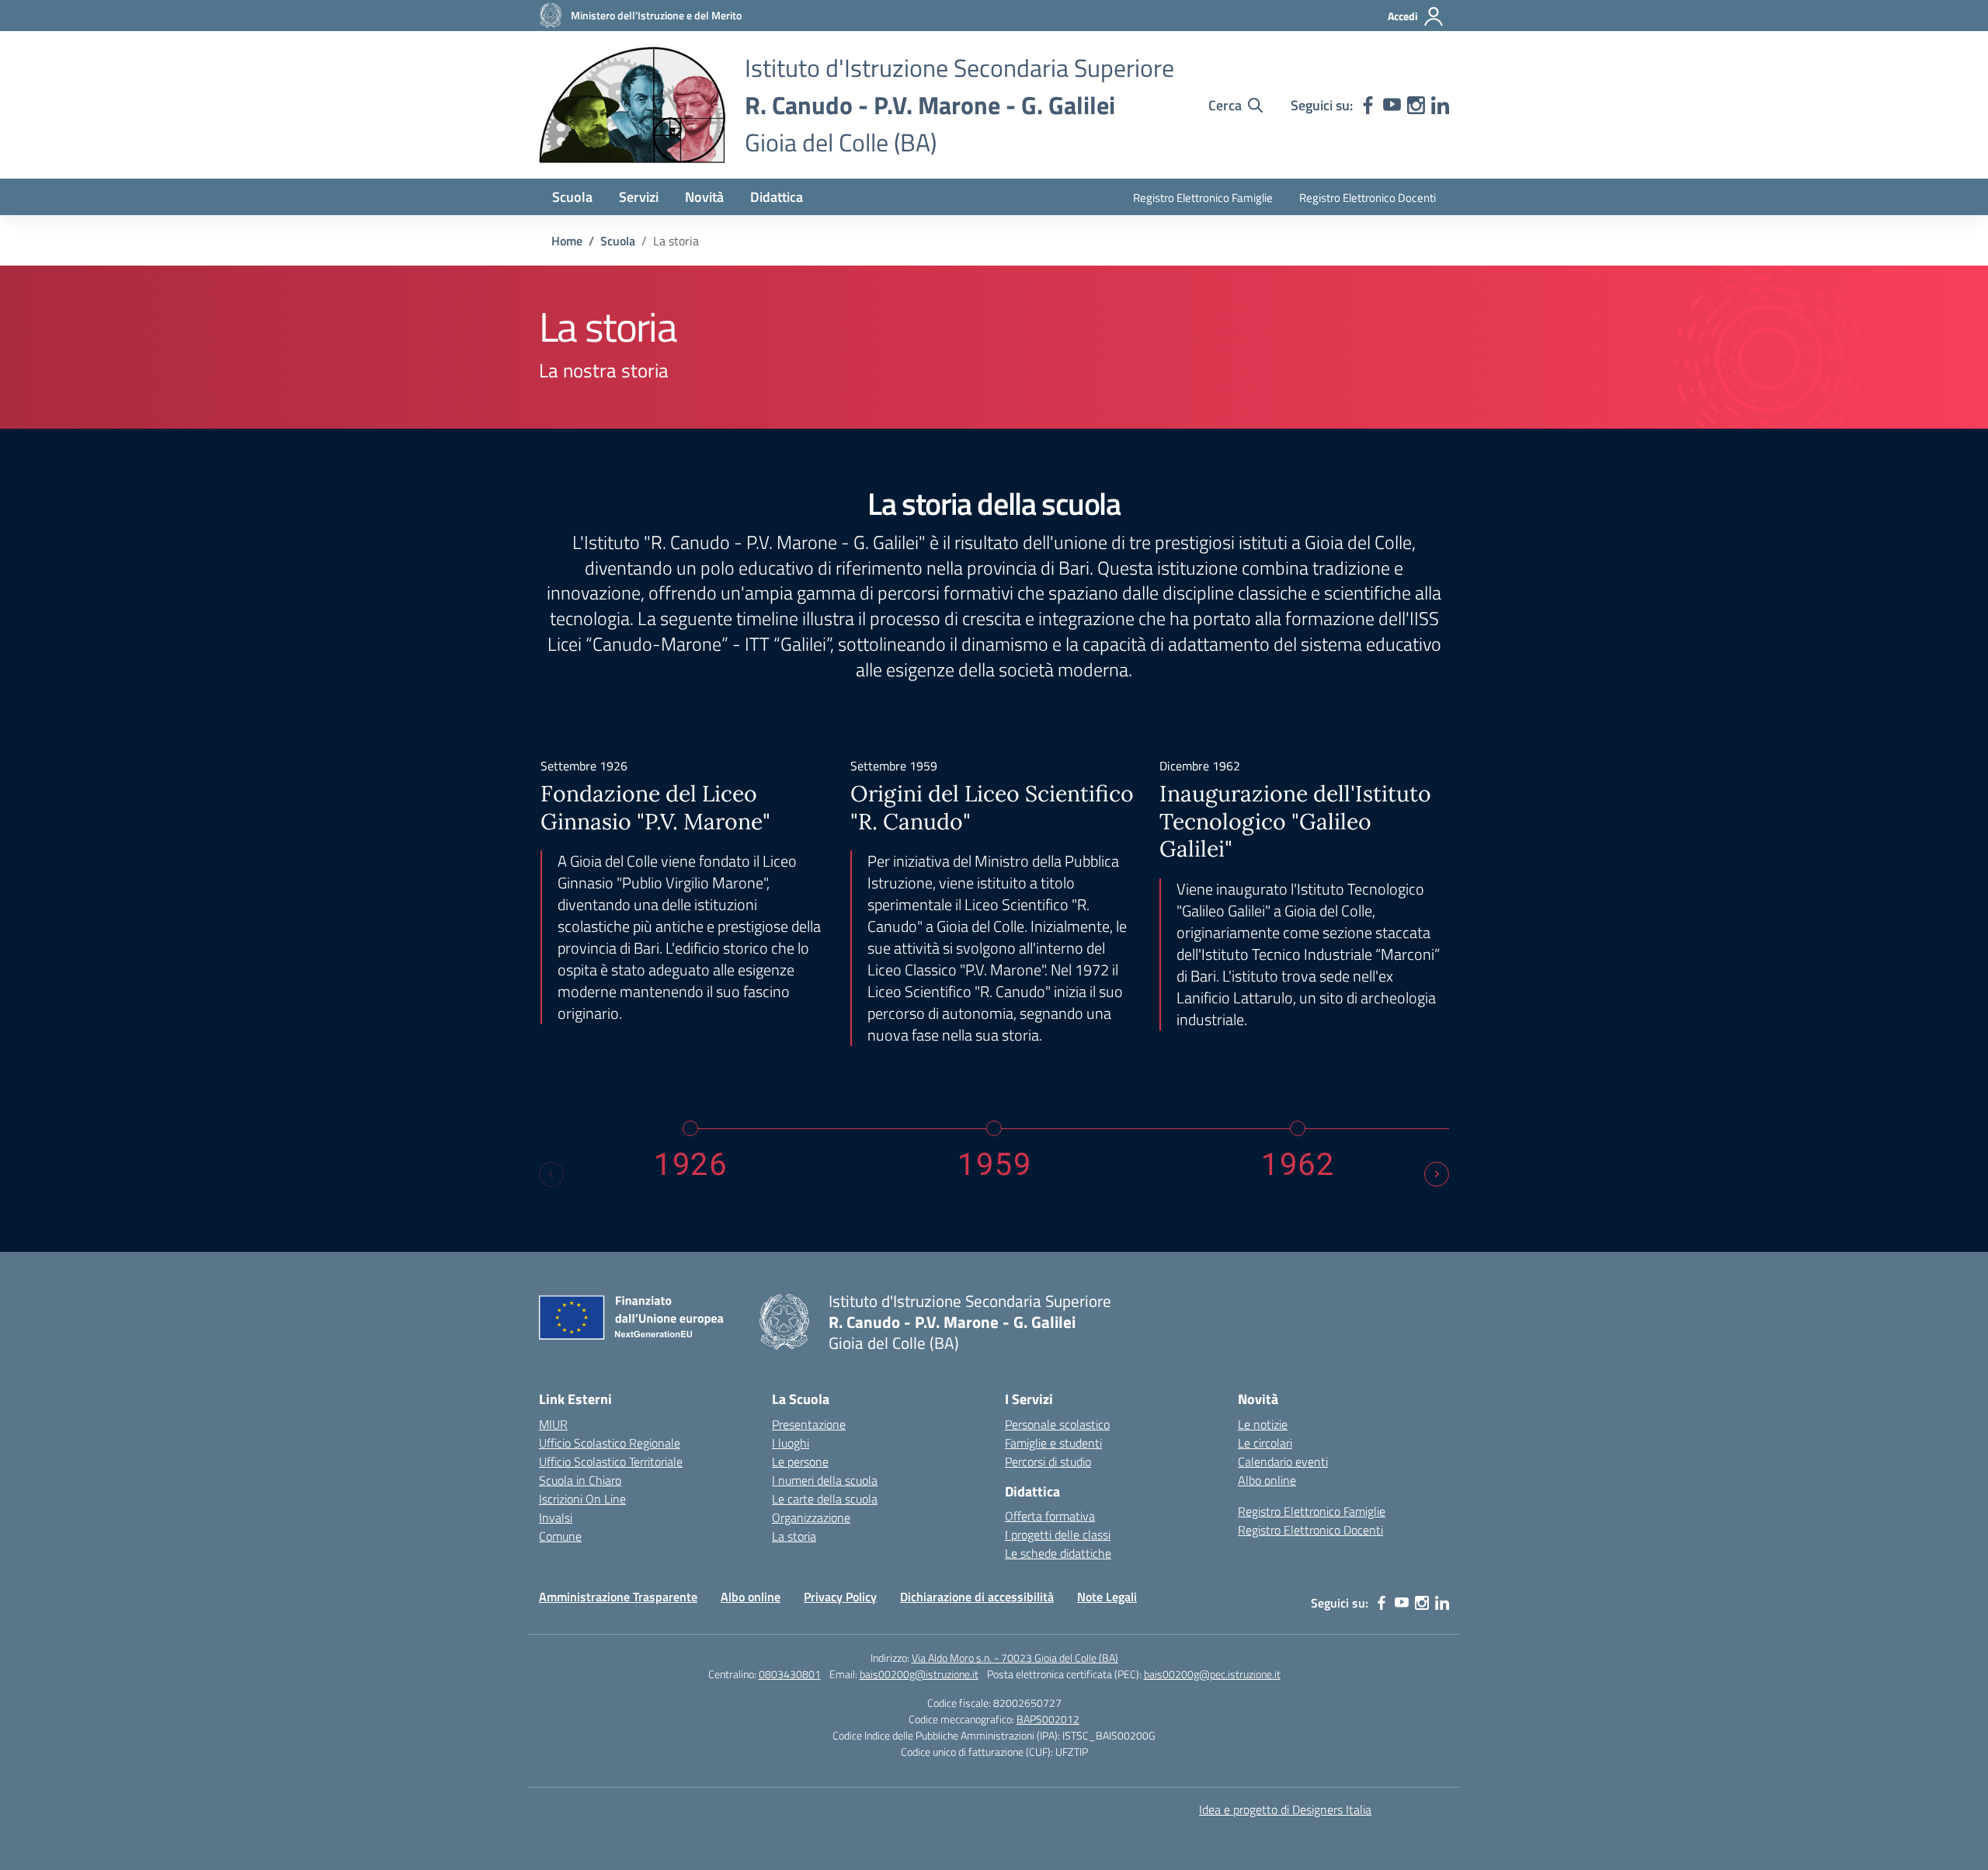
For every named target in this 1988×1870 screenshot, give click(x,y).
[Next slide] (1437, 1174)
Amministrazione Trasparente (618, 1597)
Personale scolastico (1057, 1424)
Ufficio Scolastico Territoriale (611, 1462)
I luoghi (791, 1443)
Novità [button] (704, 197)
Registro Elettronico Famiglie (1203, 198)
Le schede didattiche (1058, 1553)
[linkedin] (1440, 105)
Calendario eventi (1283, 1462)
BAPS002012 (1048, 1719)
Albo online (1267, 1480)
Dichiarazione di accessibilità (977, 1597)
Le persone (800, 1462)
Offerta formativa (1050, 1516)
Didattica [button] (777, 197)
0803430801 (790, 1674)
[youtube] (1392, 105)
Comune (560, 1536)
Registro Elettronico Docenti (1368, 198)
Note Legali (1107, 1597)
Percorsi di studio (1048, 1462)
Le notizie (1263, 1424)
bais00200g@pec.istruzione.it (1212, 1674)
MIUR (553, 1424)
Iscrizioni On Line (582, 1499)
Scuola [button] (572, 197)
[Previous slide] (551, 1174)
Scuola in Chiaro (580, 1480)
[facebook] (1368, 105)
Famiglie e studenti (1053, 1443)
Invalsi (556, 1517)
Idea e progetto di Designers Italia (1285, 1809)
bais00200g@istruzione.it (919, 1674)
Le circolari (1265, 1443)
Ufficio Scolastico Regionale (610, 1443)
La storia (794, 1536)
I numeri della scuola (825, 1480)
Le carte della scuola (825, 1499)
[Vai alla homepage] (632, 105)
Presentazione (809, 1424)
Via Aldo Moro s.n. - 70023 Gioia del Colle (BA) (1015, 1658)
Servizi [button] (639, 197)
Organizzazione (811, 1517)
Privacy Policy (840, 1597)
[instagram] (1416, 105)
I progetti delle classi (1058, 1535)
